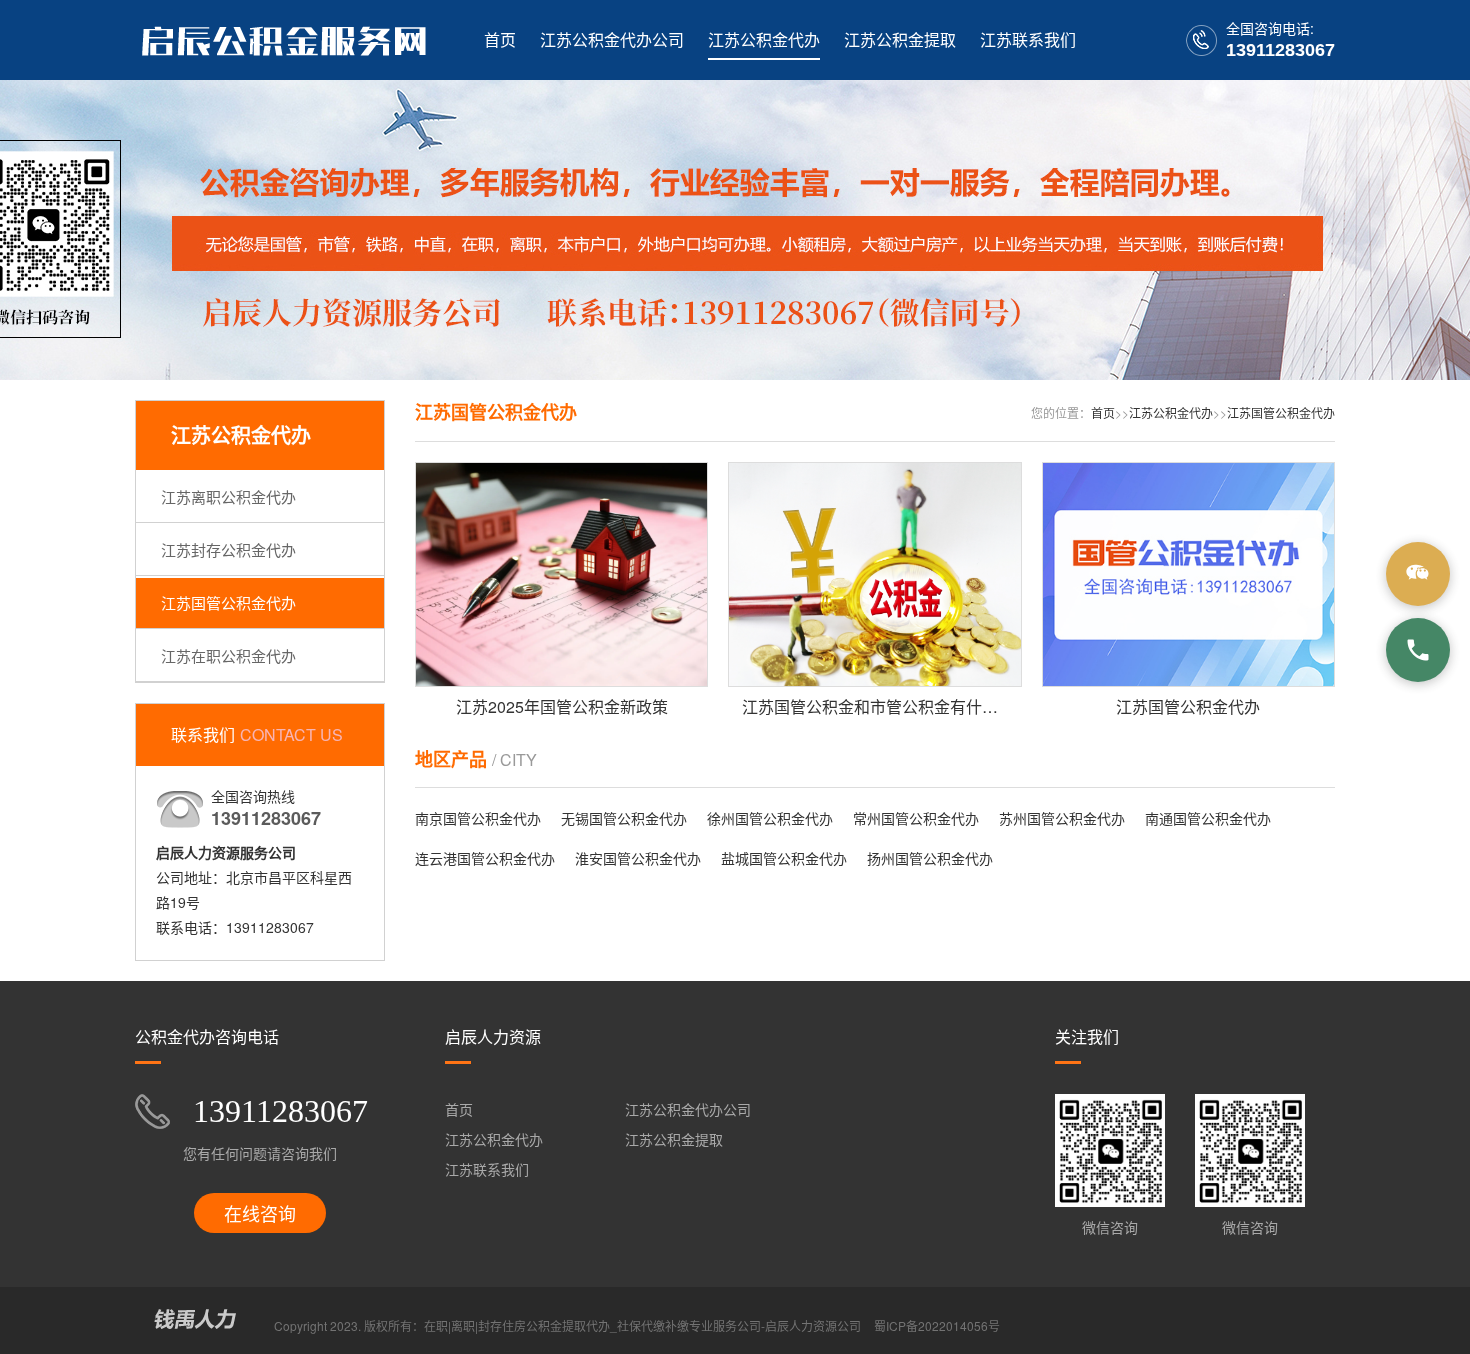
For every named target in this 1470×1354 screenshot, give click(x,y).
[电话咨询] (1418, 650)
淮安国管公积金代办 (638, 858)
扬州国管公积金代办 (930, 858)
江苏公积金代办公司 (612, 39)
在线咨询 (260, 1213)
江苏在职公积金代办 (228, 655)
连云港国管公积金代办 (485, 858)
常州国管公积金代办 (916, 818)
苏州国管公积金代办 (1062, 818)
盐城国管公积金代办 (784, 858)
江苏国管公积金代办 (228, 602)
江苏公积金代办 (764, 39)
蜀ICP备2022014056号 (937, 1325)
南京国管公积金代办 (478, 818)
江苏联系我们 (1028, 39)
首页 (500, 39)
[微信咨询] (1418, 574)
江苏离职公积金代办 (228, 496)
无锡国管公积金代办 (624, 818)
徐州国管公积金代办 (770, 818)
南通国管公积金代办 (1208, 818)
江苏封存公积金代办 (228, 549)
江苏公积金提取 (900, 39)
